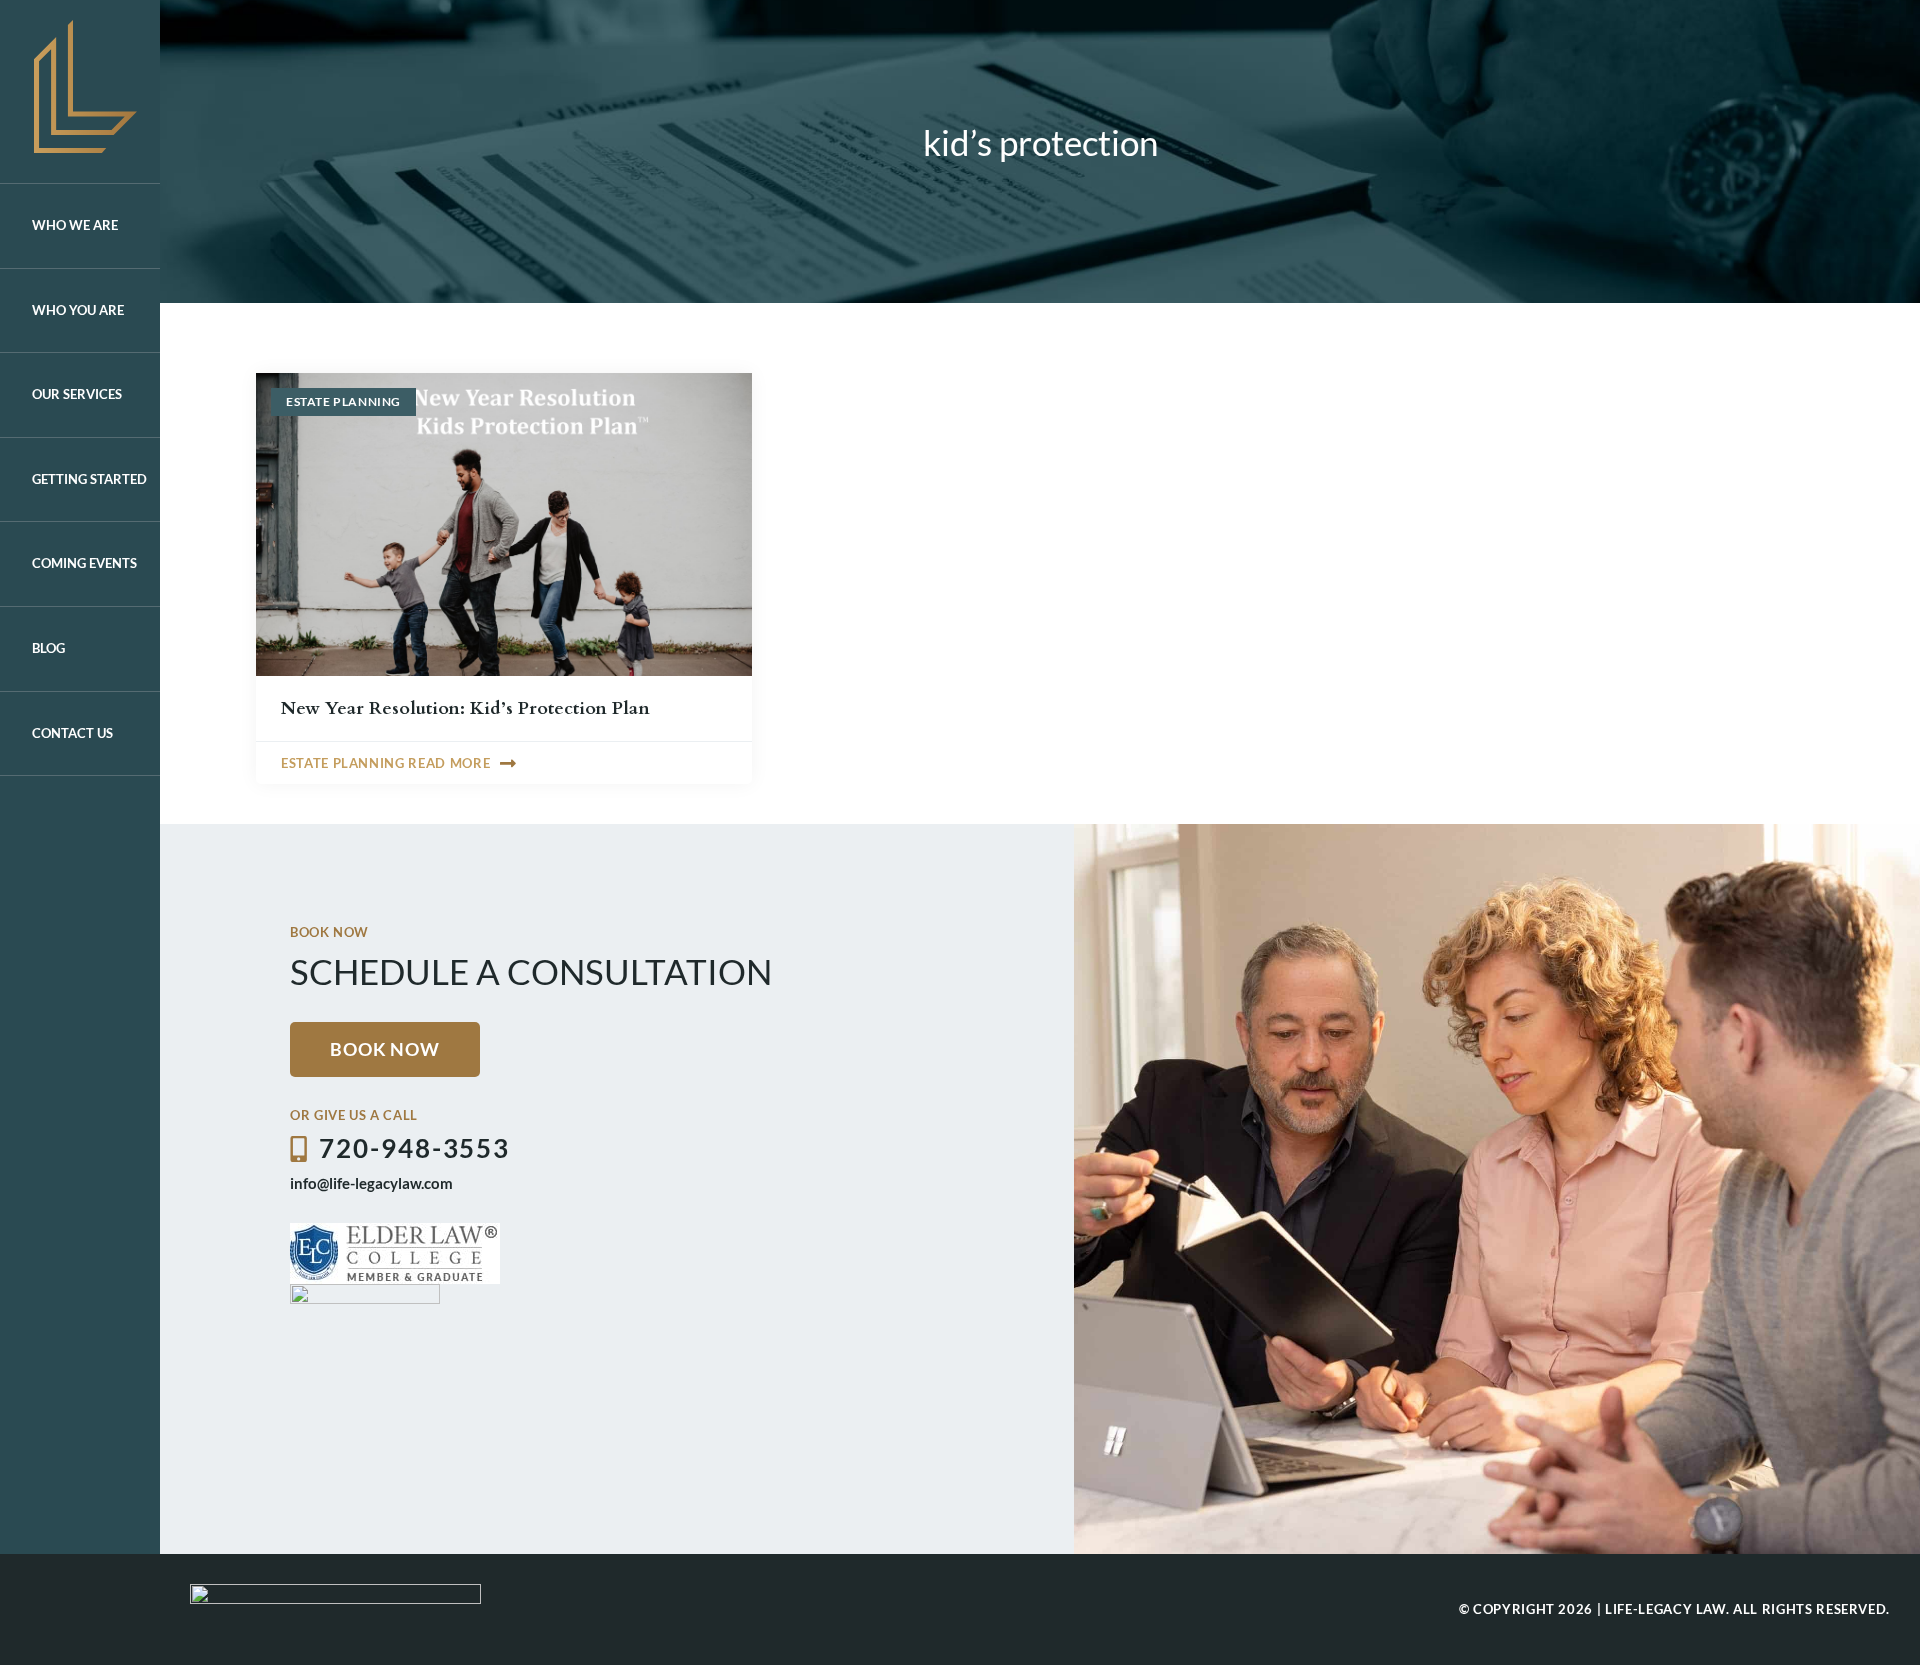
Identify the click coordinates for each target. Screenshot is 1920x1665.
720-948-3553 (414, 1148)
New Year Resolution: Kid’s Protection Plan (465, 708)
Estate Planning (343, 401)
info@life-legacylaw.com (371, 1183)
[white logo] (335, 1592)
